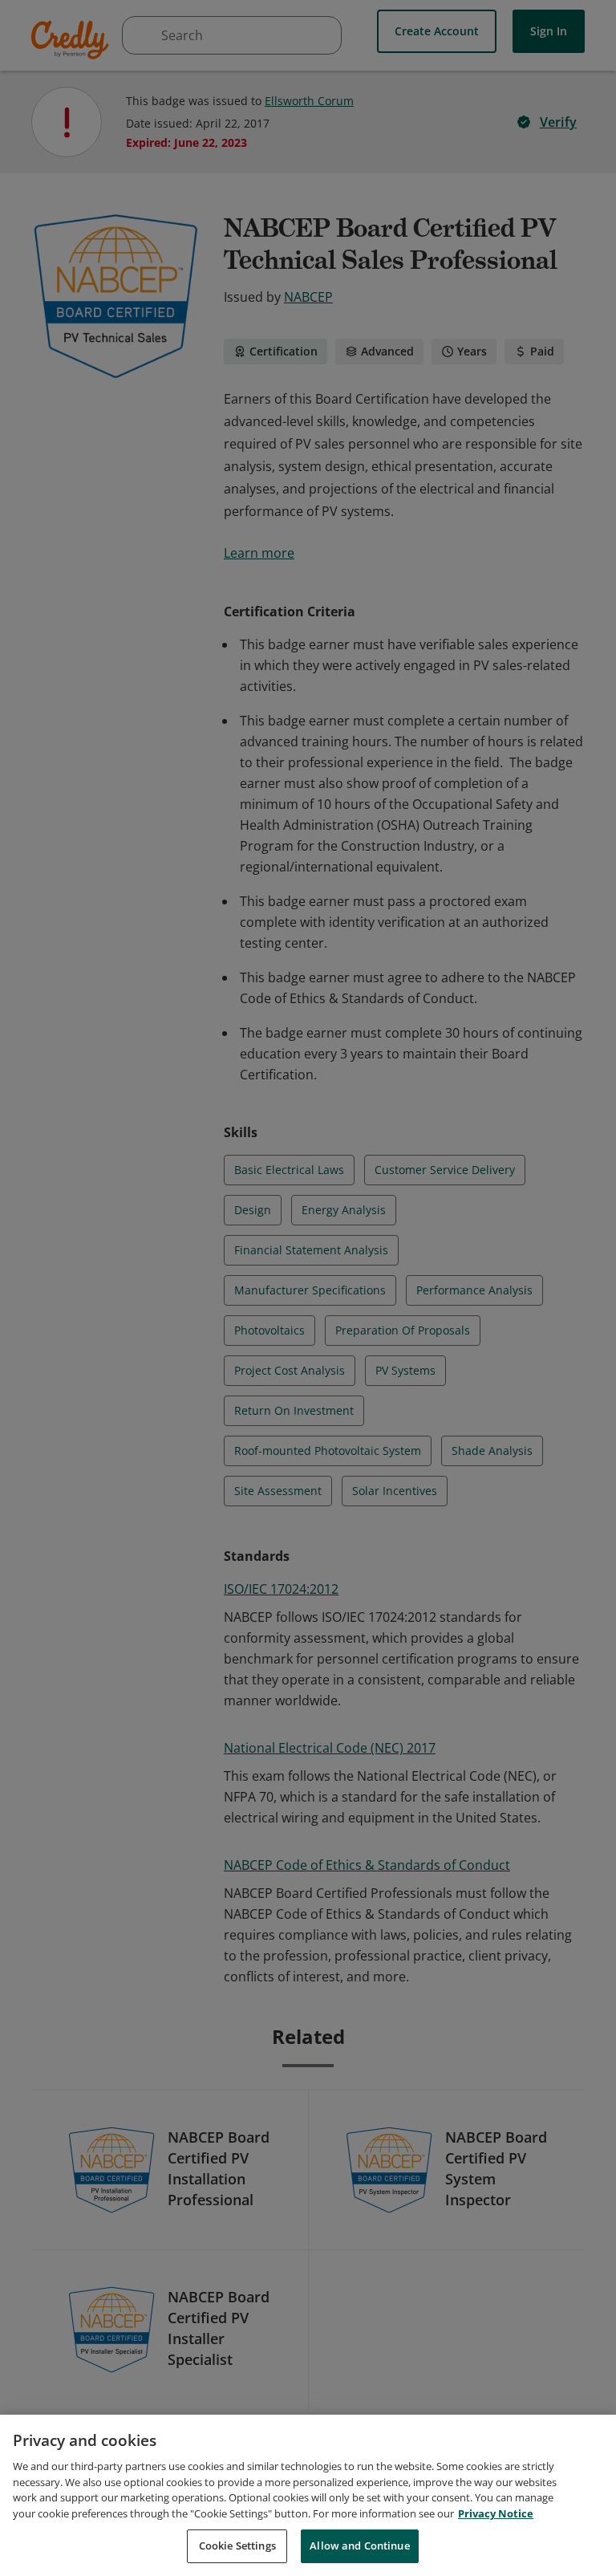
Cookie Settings (237, 2546)
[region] (308, 2495)
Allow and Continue (359, 2546)
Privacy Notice (496, 2513)
